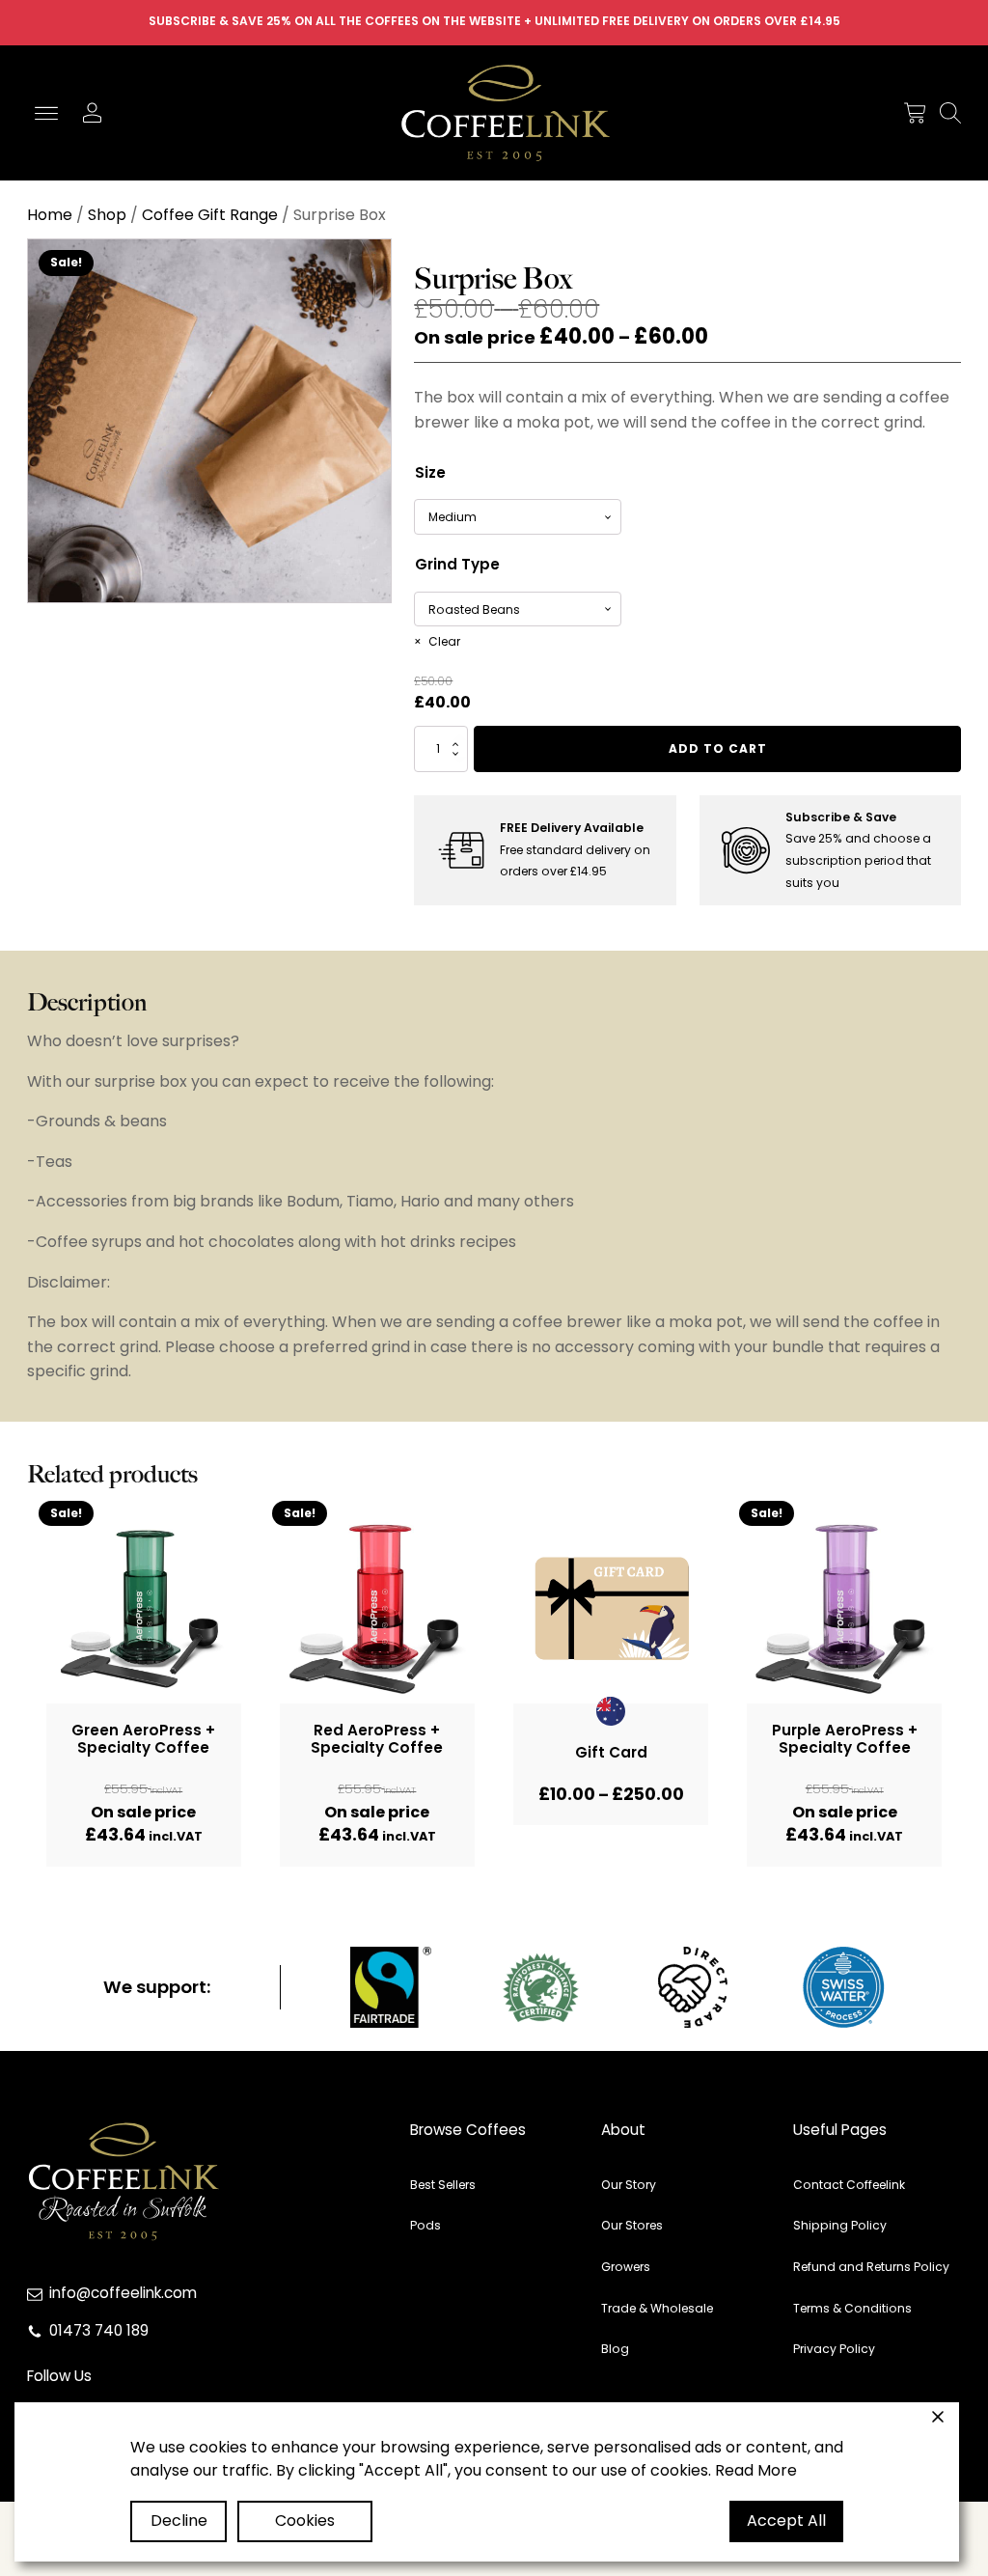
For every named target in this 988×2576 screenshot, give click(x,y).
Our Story (629, 2185)
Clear (444, 641)
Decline (179, 2521)
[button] (915, 113)
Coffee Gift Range (210, 215)
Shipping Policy (840, 2225)
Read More (756, 2470)
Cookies (305, 2521)
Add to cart (718, 748)
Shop (107, 215)
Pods (425, 2225)
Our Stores (632, 2225)
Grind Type (457, 564)
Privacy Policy (834, 2349)
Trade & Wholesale (657, 2308)
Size (430, 472)
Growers (626, 2267)
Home (50, 215)
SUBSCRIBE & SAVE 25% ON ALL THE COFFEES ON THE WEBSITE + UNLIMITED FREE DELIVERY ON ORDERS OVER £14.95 (494, 21)
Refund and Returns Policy (871, 2267)
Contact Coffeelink (849, 2185)
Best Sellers (443, 2185)
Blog (615, 2349)
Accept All (786, 2521)
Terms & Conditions (852, 2308)
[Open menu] (46, 114)
